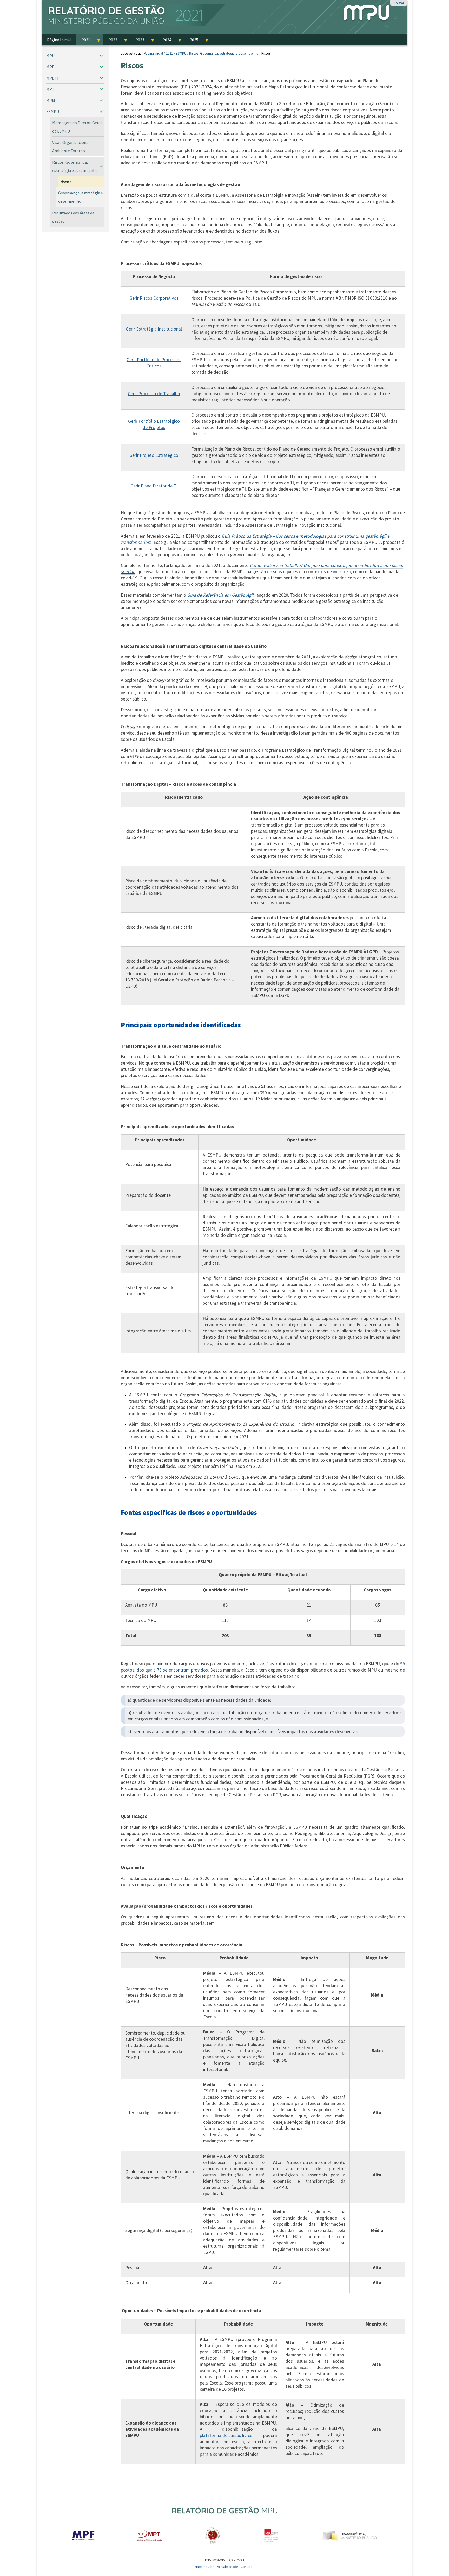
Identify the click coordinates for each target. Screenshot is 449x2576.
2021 (169, 53)
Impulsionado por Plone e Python (224, 2560)
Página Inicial (153, 53)
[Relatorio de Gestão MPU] (134, 16)
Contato (247, 2567)
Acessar (399, 3)
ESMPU (181, 53)
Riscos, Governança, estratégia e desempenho (224, 53)
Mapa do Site (204, 2567)
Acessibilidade (228, 2567)
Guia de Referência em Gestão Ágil (220, 595)
